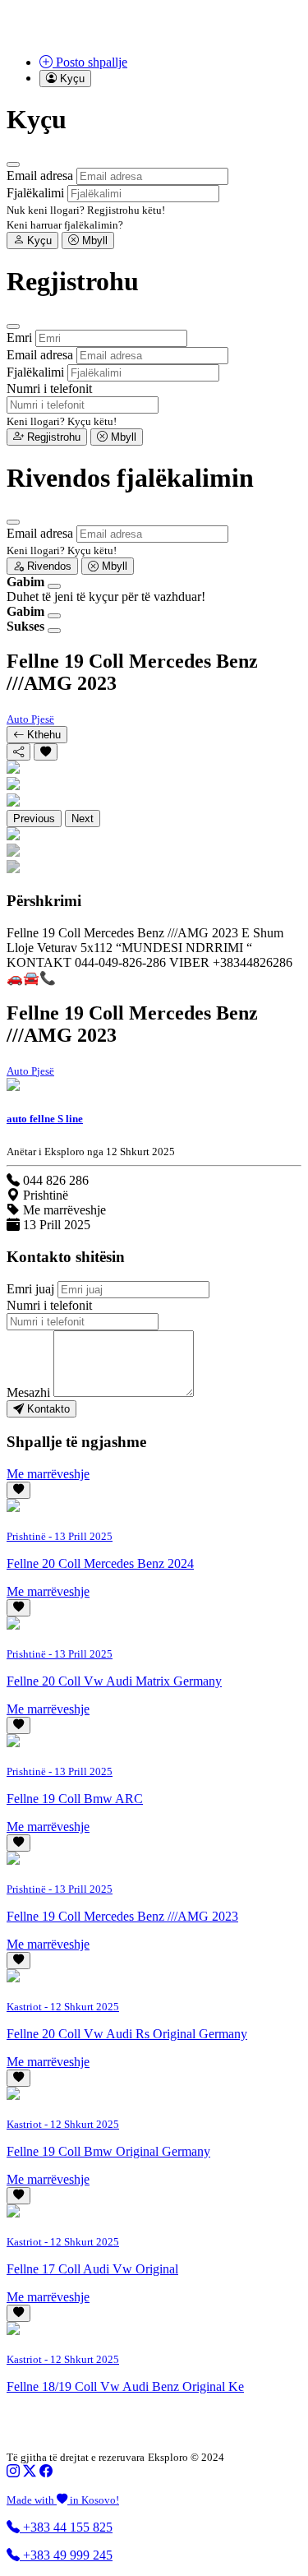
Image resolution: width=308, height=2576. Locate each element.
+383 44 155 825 (66, 2527)
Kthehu (42, 735)
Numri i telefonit (49, 388)
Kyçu (38, 240)
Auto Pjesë (30, 719)
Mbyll (93, 240)
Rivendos (48, 566)
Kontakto (47, 1409)
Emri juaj (30, 1289)
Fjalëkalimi (35, 193)
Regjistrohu (52, 437)
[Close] (13, 164)
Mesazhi (28, 1392)
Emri (19, 338)
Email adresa (40, 176)
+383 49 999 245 (66, 2555)
